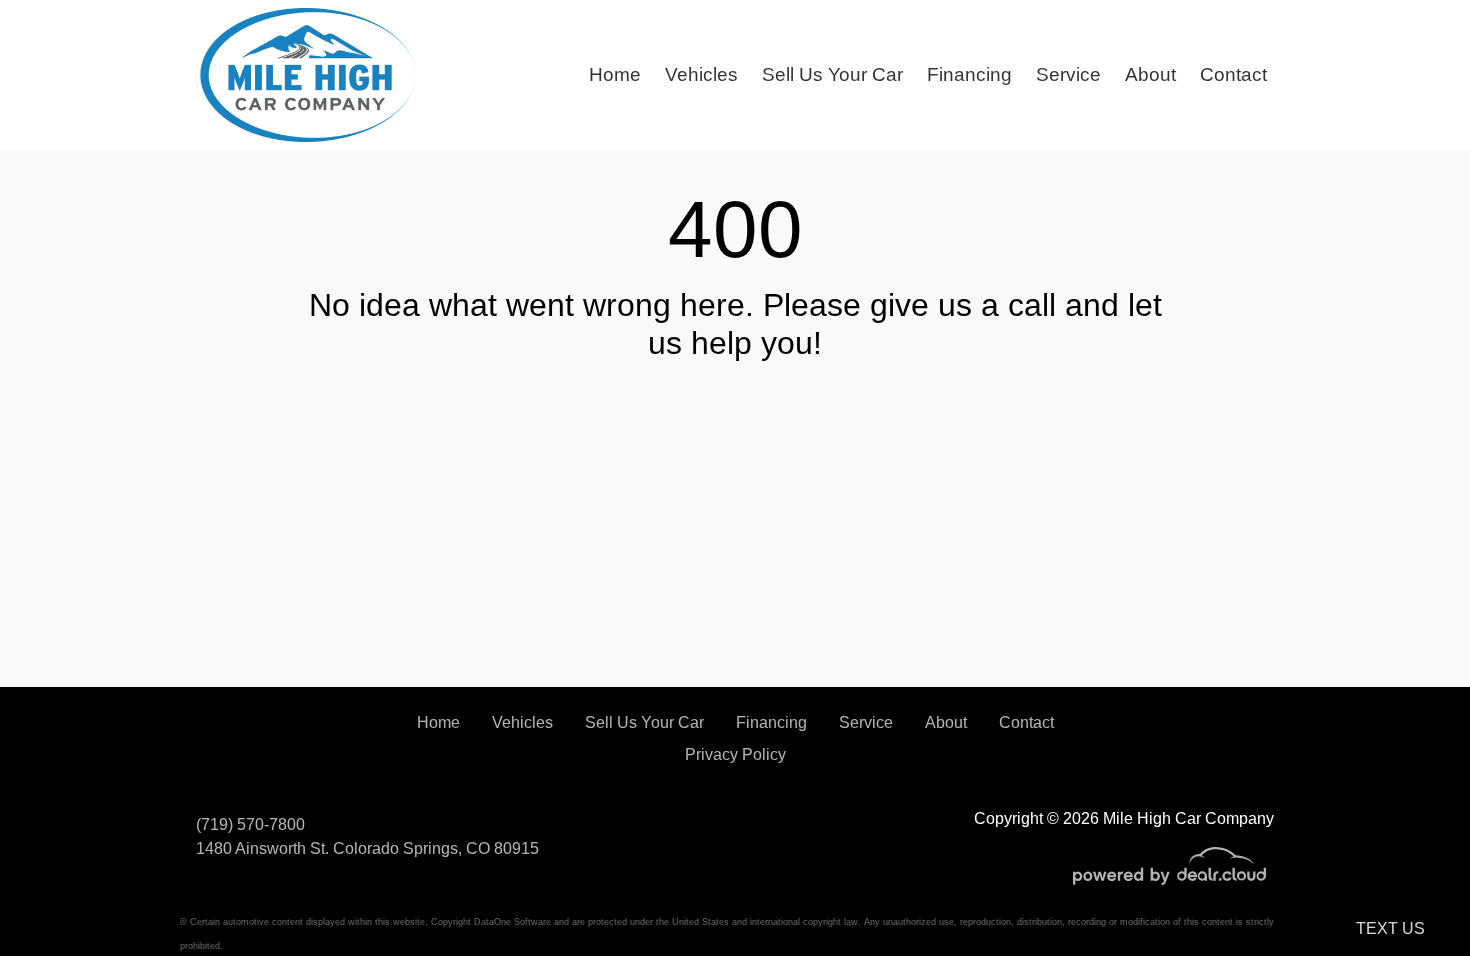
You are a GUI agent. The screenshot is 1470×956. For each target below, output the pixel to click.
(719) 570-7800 (250, 824)
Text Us (1390, 928)
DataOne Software (512, 922)
